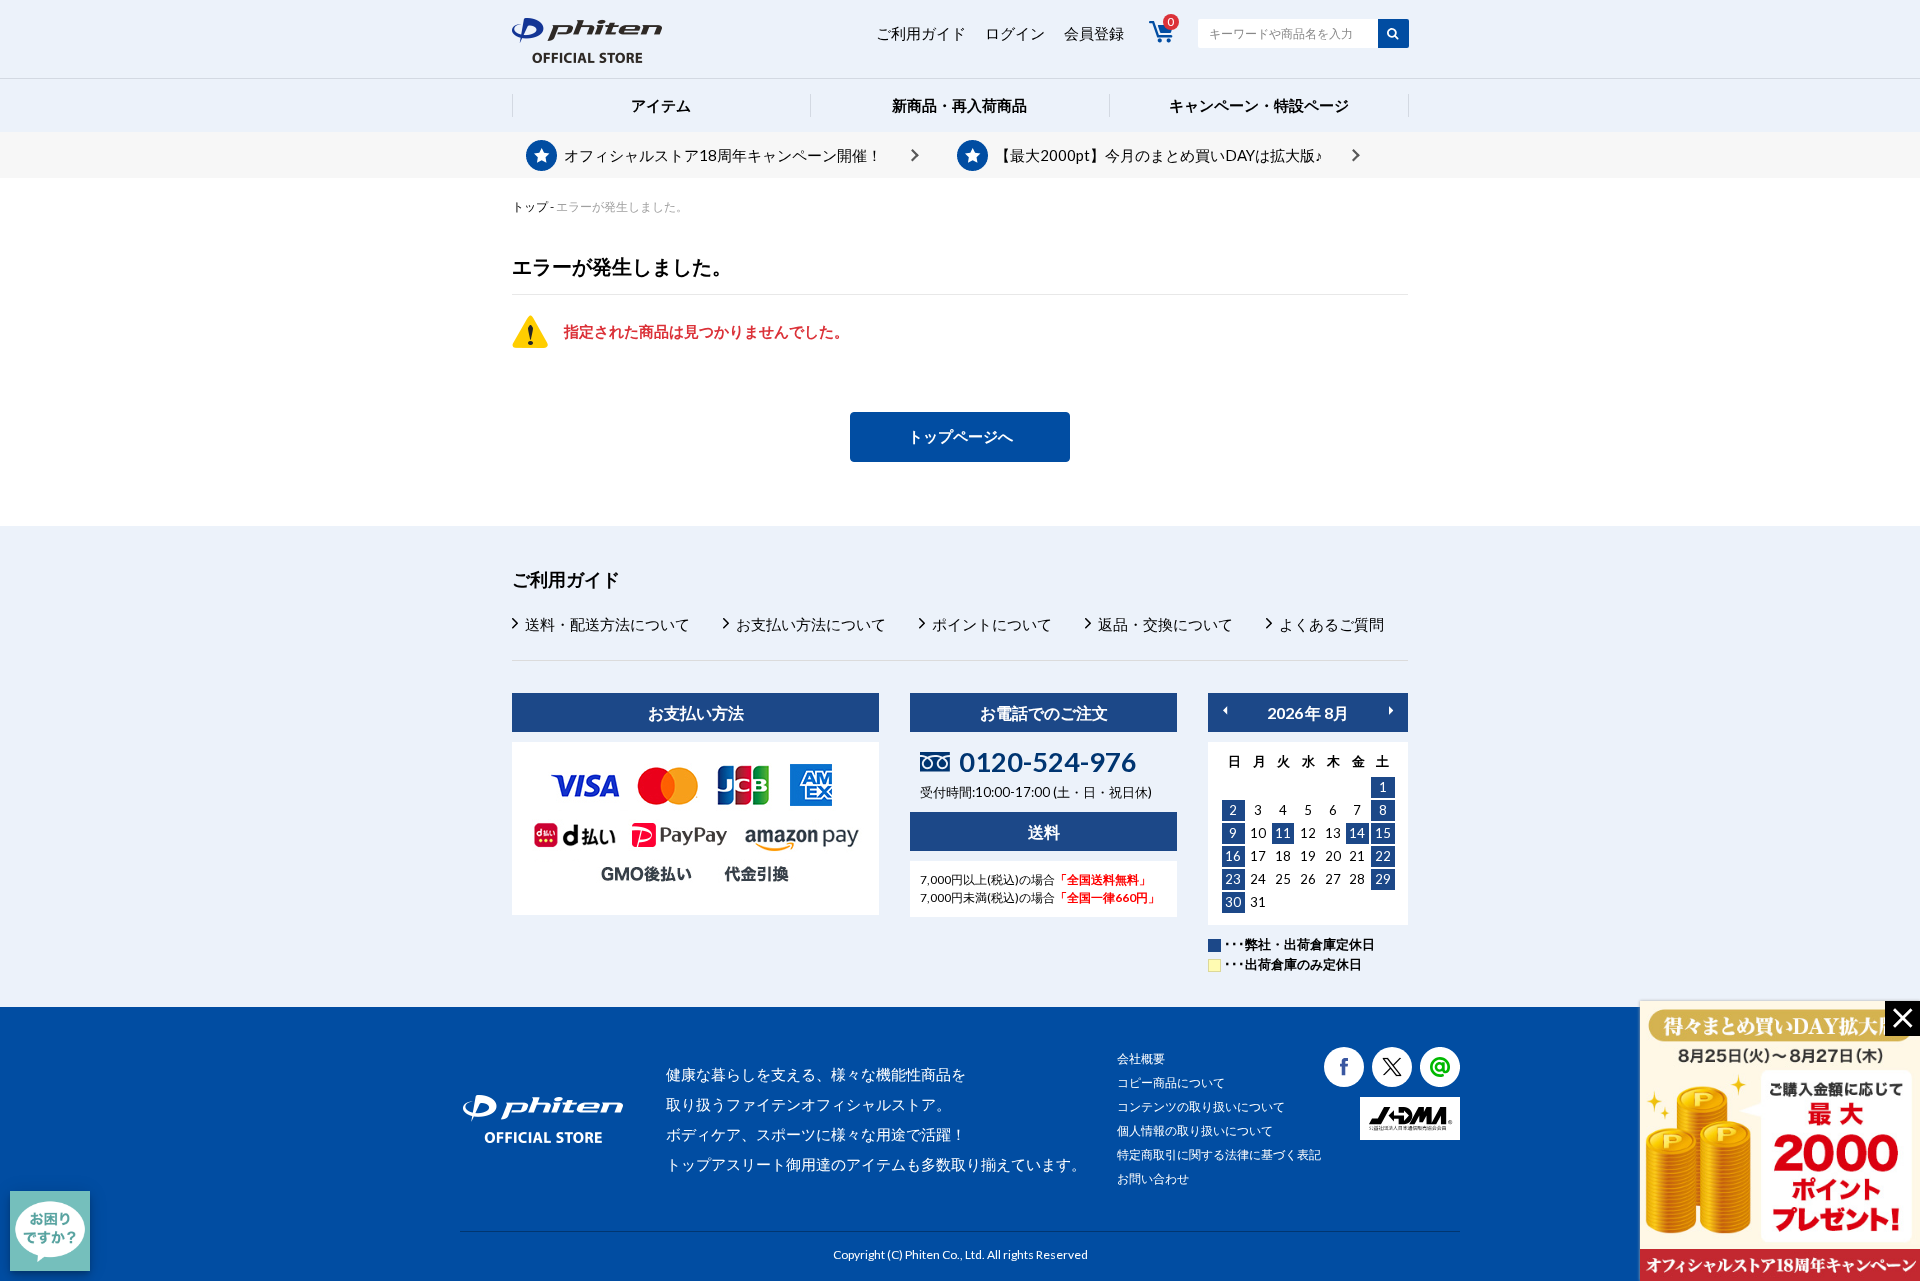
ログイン (1015, 33)
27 (1333, 879)
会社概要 (1141, 1058)
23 (1233, 879)
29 (1383, 879)
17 (1258, 856)
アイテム (661, 105)
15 (1383, 833)
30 (1233, 902)
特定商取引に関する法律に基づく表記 (1219, 1154)
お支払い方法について (811, 624)
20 (1333, 856)
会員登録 (1094, 33)
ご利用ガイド (921, 33)
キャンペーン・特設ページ (1259, 105)
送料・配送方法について (607, 624)
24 (1258, 879)
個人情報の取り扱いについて (1195, 1130)
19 (1308, 856)
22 (1383, 856)
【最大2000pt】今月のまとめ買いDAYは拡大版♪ (1159, 155)
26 (1308, 879)
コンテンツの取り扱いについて (1201, 1106)
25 (1283, 879)
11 (1283, 833)
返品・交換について (1165, 624)
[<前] (1225, 710)
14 (1357, 833)
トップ (530, 206)
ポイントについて (992, 624)
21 (1357, 856)
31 (1258, 902)
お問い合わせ (1153, 1178)
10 (1258, 833)
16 (1233, 856)
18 (1283, 856)
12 (1308, 833)
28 (1357, 879)
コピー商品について (1171, 1082)
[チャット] (50, 1231)
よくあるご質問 (1331, 624)
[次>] (1391, 710)
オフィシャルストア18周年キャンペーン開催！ (723, 155)
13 (1333, 833)
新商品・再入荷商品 (959, 105)
